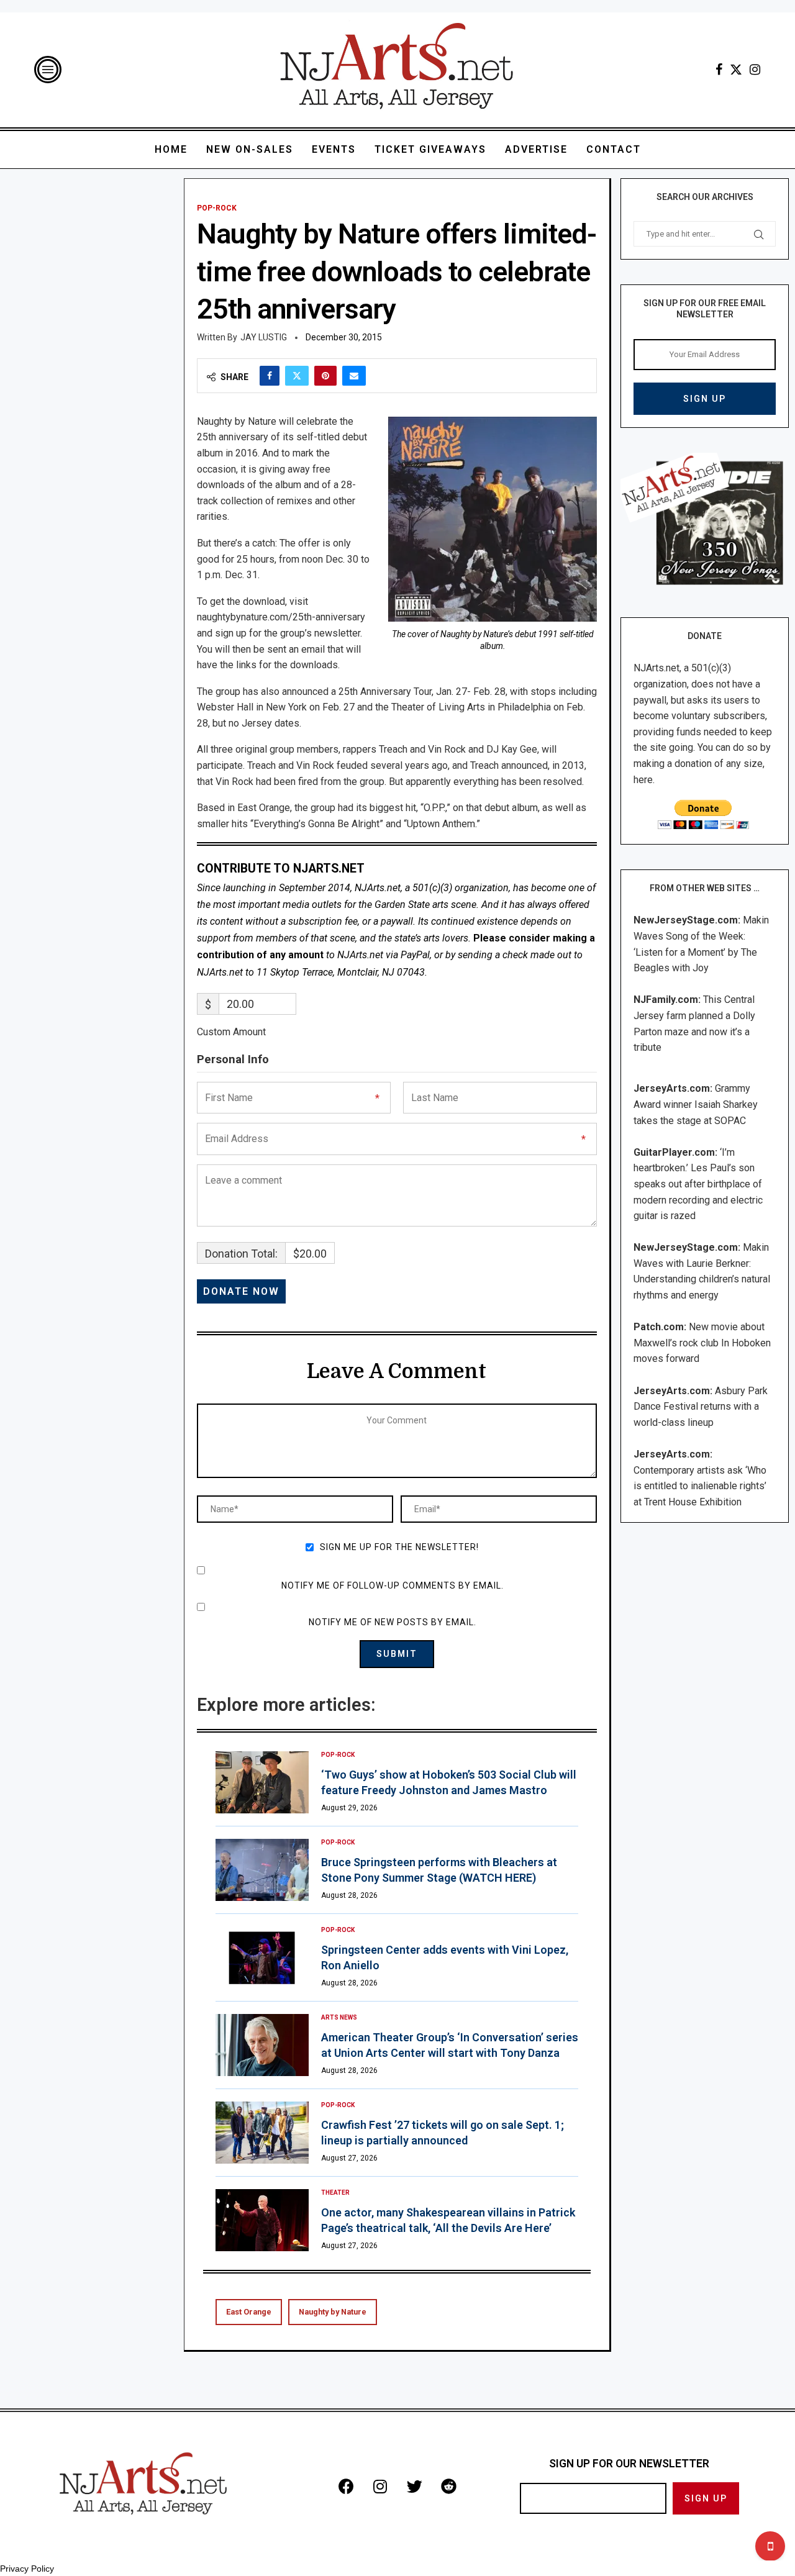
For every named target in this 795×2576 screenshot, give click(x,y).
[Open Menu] (48, 70)
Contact (614, 149)
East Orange (249, 2312)
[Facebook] (719, 70)
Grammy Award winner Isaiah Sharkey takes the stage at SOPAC (696, 1104)
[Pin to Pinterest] (325, 376)
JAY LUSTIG (264, 337)
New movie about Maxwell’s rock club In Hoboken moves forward (702, 1343)
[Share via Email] (354, 376)
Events (334, 149)
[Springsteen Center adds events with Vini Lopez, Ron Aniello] (262, 1957)
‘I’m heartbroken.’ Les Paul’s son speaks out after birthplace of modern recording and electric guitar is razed (698, 1184)
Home (171, 149)
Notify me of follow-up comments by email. (393, 1585)
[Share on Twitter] (297, 376)
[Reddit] (448, 2486)
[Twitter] (736, 70)
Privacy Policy (27, 2569)
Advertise (536, 149)
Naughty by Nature (333, 2312)
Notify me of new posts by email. (393, 1622)
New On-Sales (250, 149)
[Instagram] (755, 70)
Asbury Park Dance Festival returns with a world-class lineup (701, 1407)
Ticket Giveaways (430, 149)
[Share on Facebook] (270, 376)
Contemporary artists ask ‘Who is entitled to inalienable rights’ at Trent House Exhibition (700, 1486)
